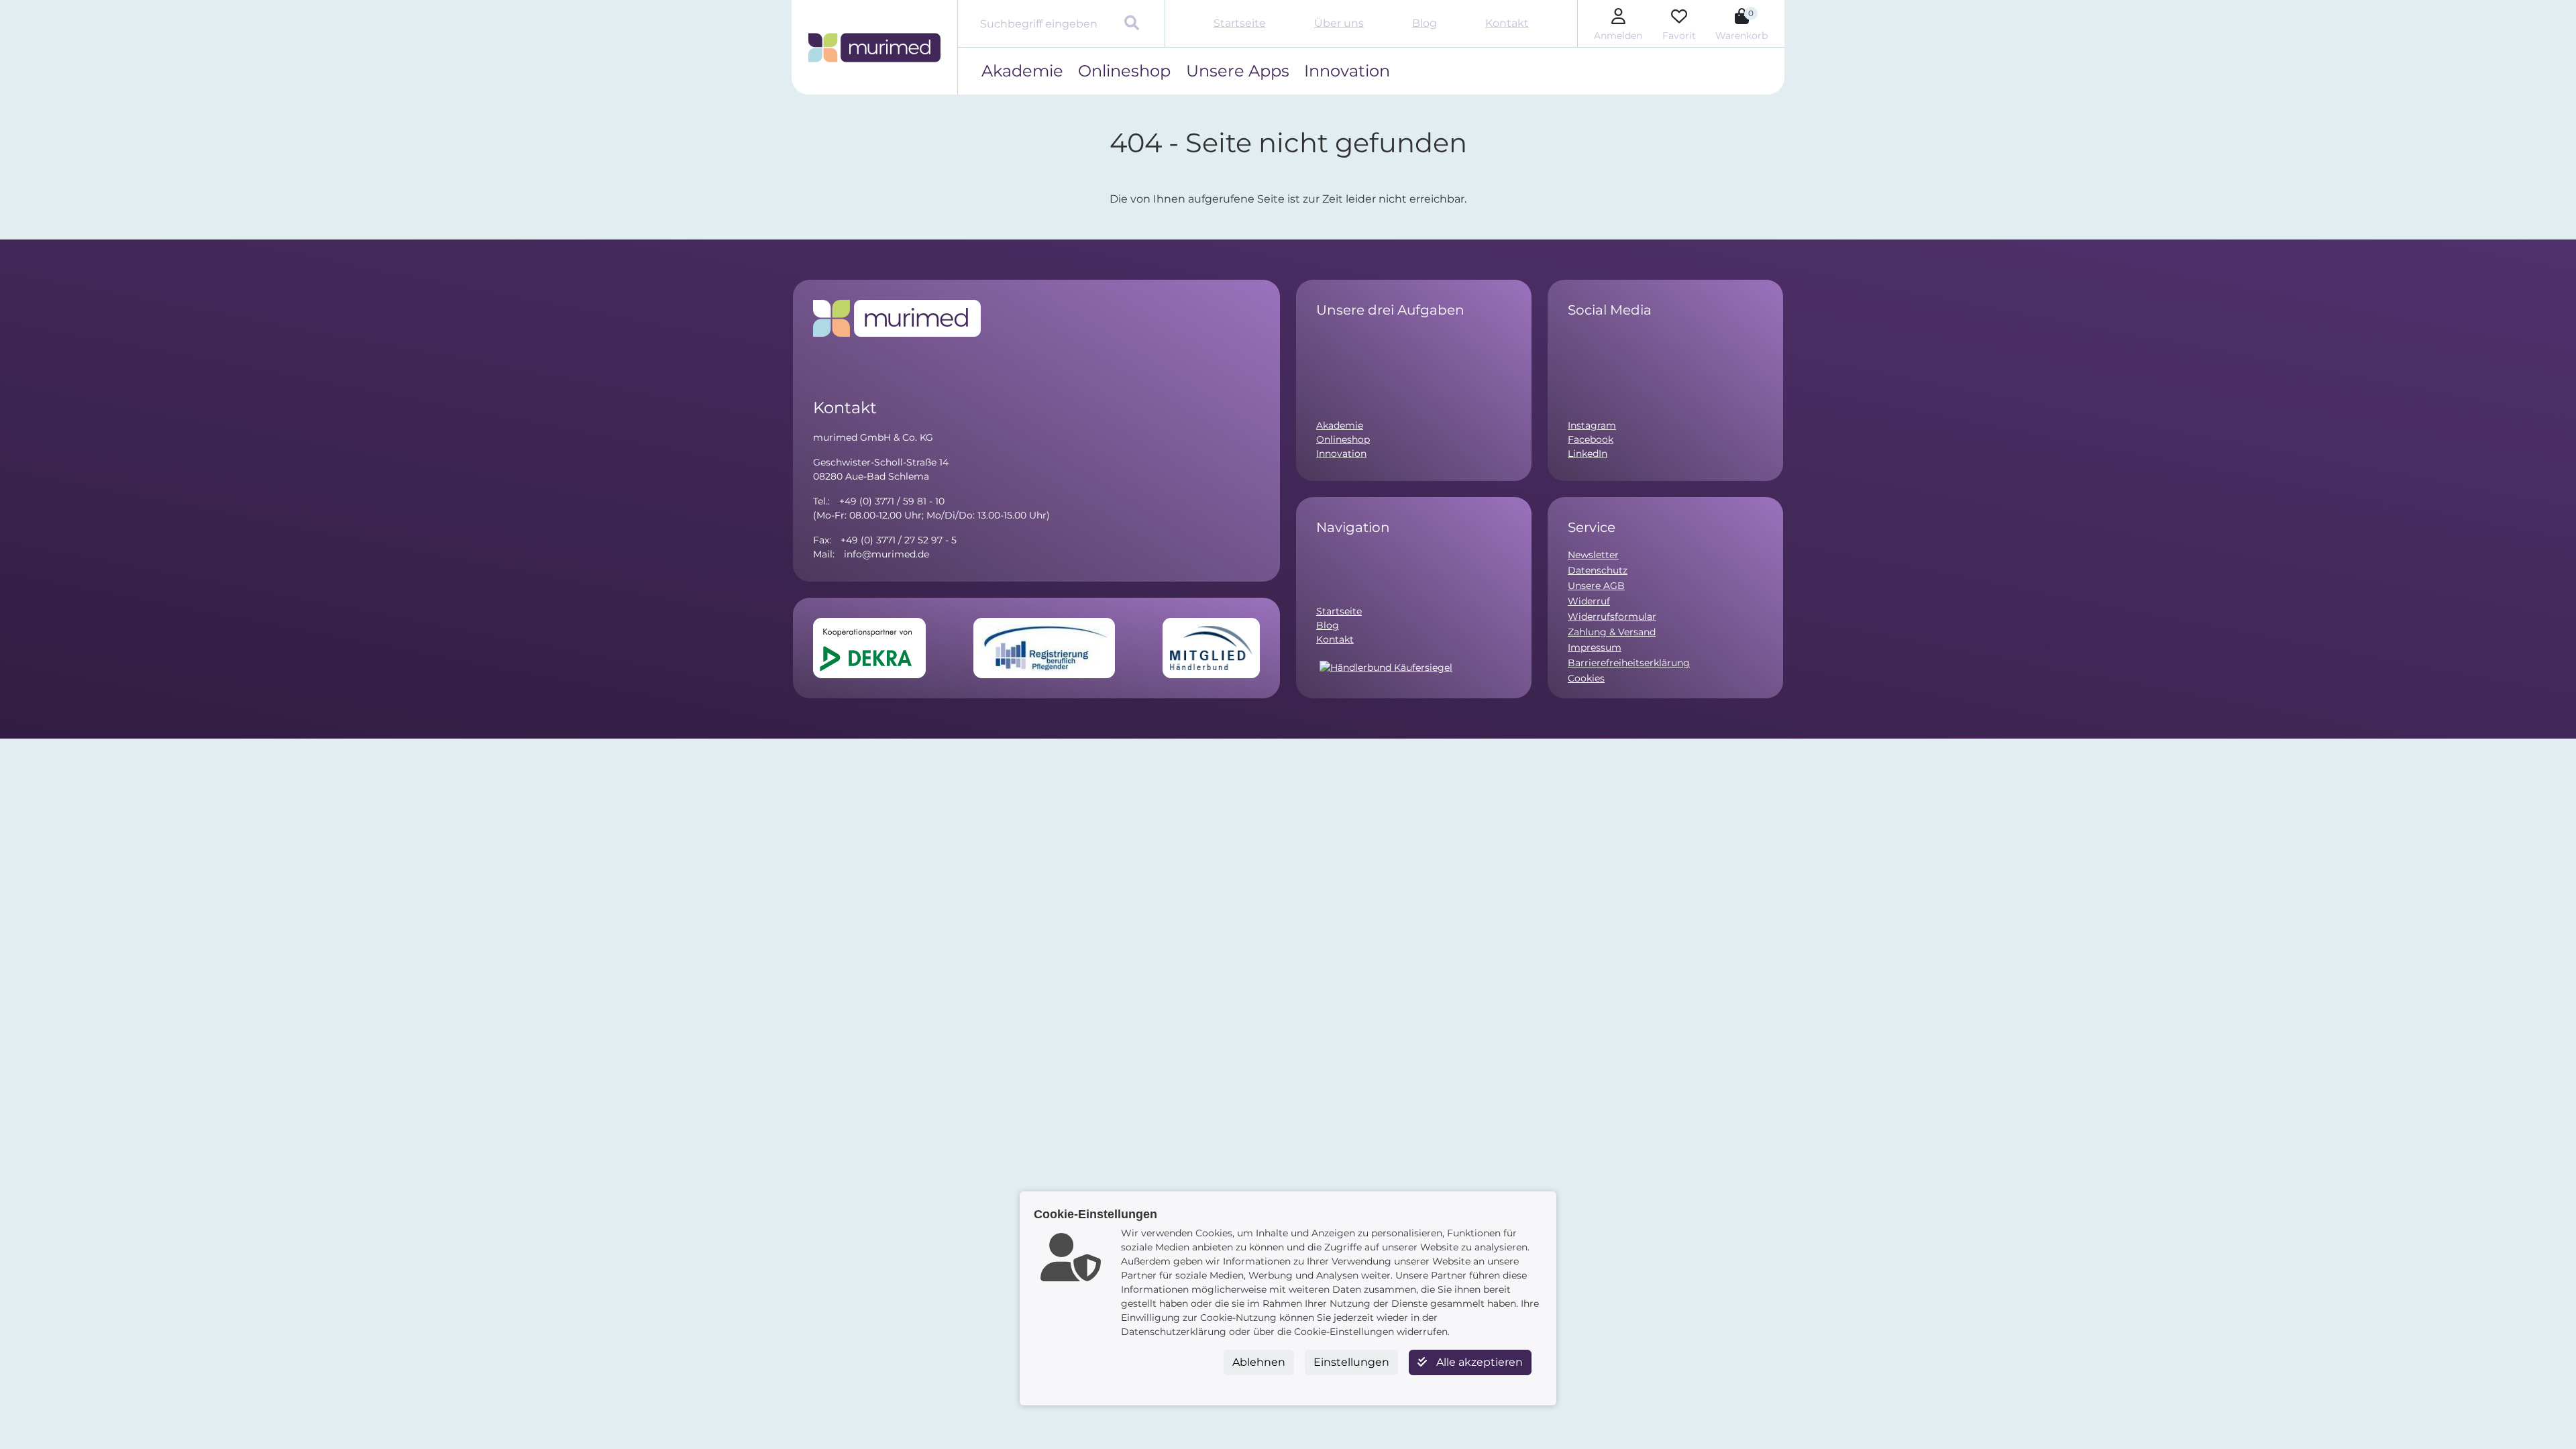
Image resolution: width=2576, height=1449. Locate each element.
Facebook (1591, 439)
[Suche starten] (1133, 24)
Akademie (1022, 71)
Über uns (1339, 23)
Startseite (1240, 23)
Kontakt (1507, 23)
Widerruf (1589, 601)
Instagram (1592, 425)
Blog (1425, 23)
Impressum (1595, 647)
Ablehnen (1259, 1362)
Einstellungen (1351, 1362)
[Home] (874, 48)
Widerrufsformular (1612, 616)
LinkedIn (1588, 453)
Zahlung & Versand (1612, 632)
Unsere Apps (1238, 71)
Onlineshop (1124, 71)
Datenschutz (1598, 570)
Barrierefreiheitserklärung (1629, 663)
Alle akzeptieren (1478, 1362)
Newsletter (1593, 555)
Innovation (1347, 71)
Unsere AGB (1596, 586)
